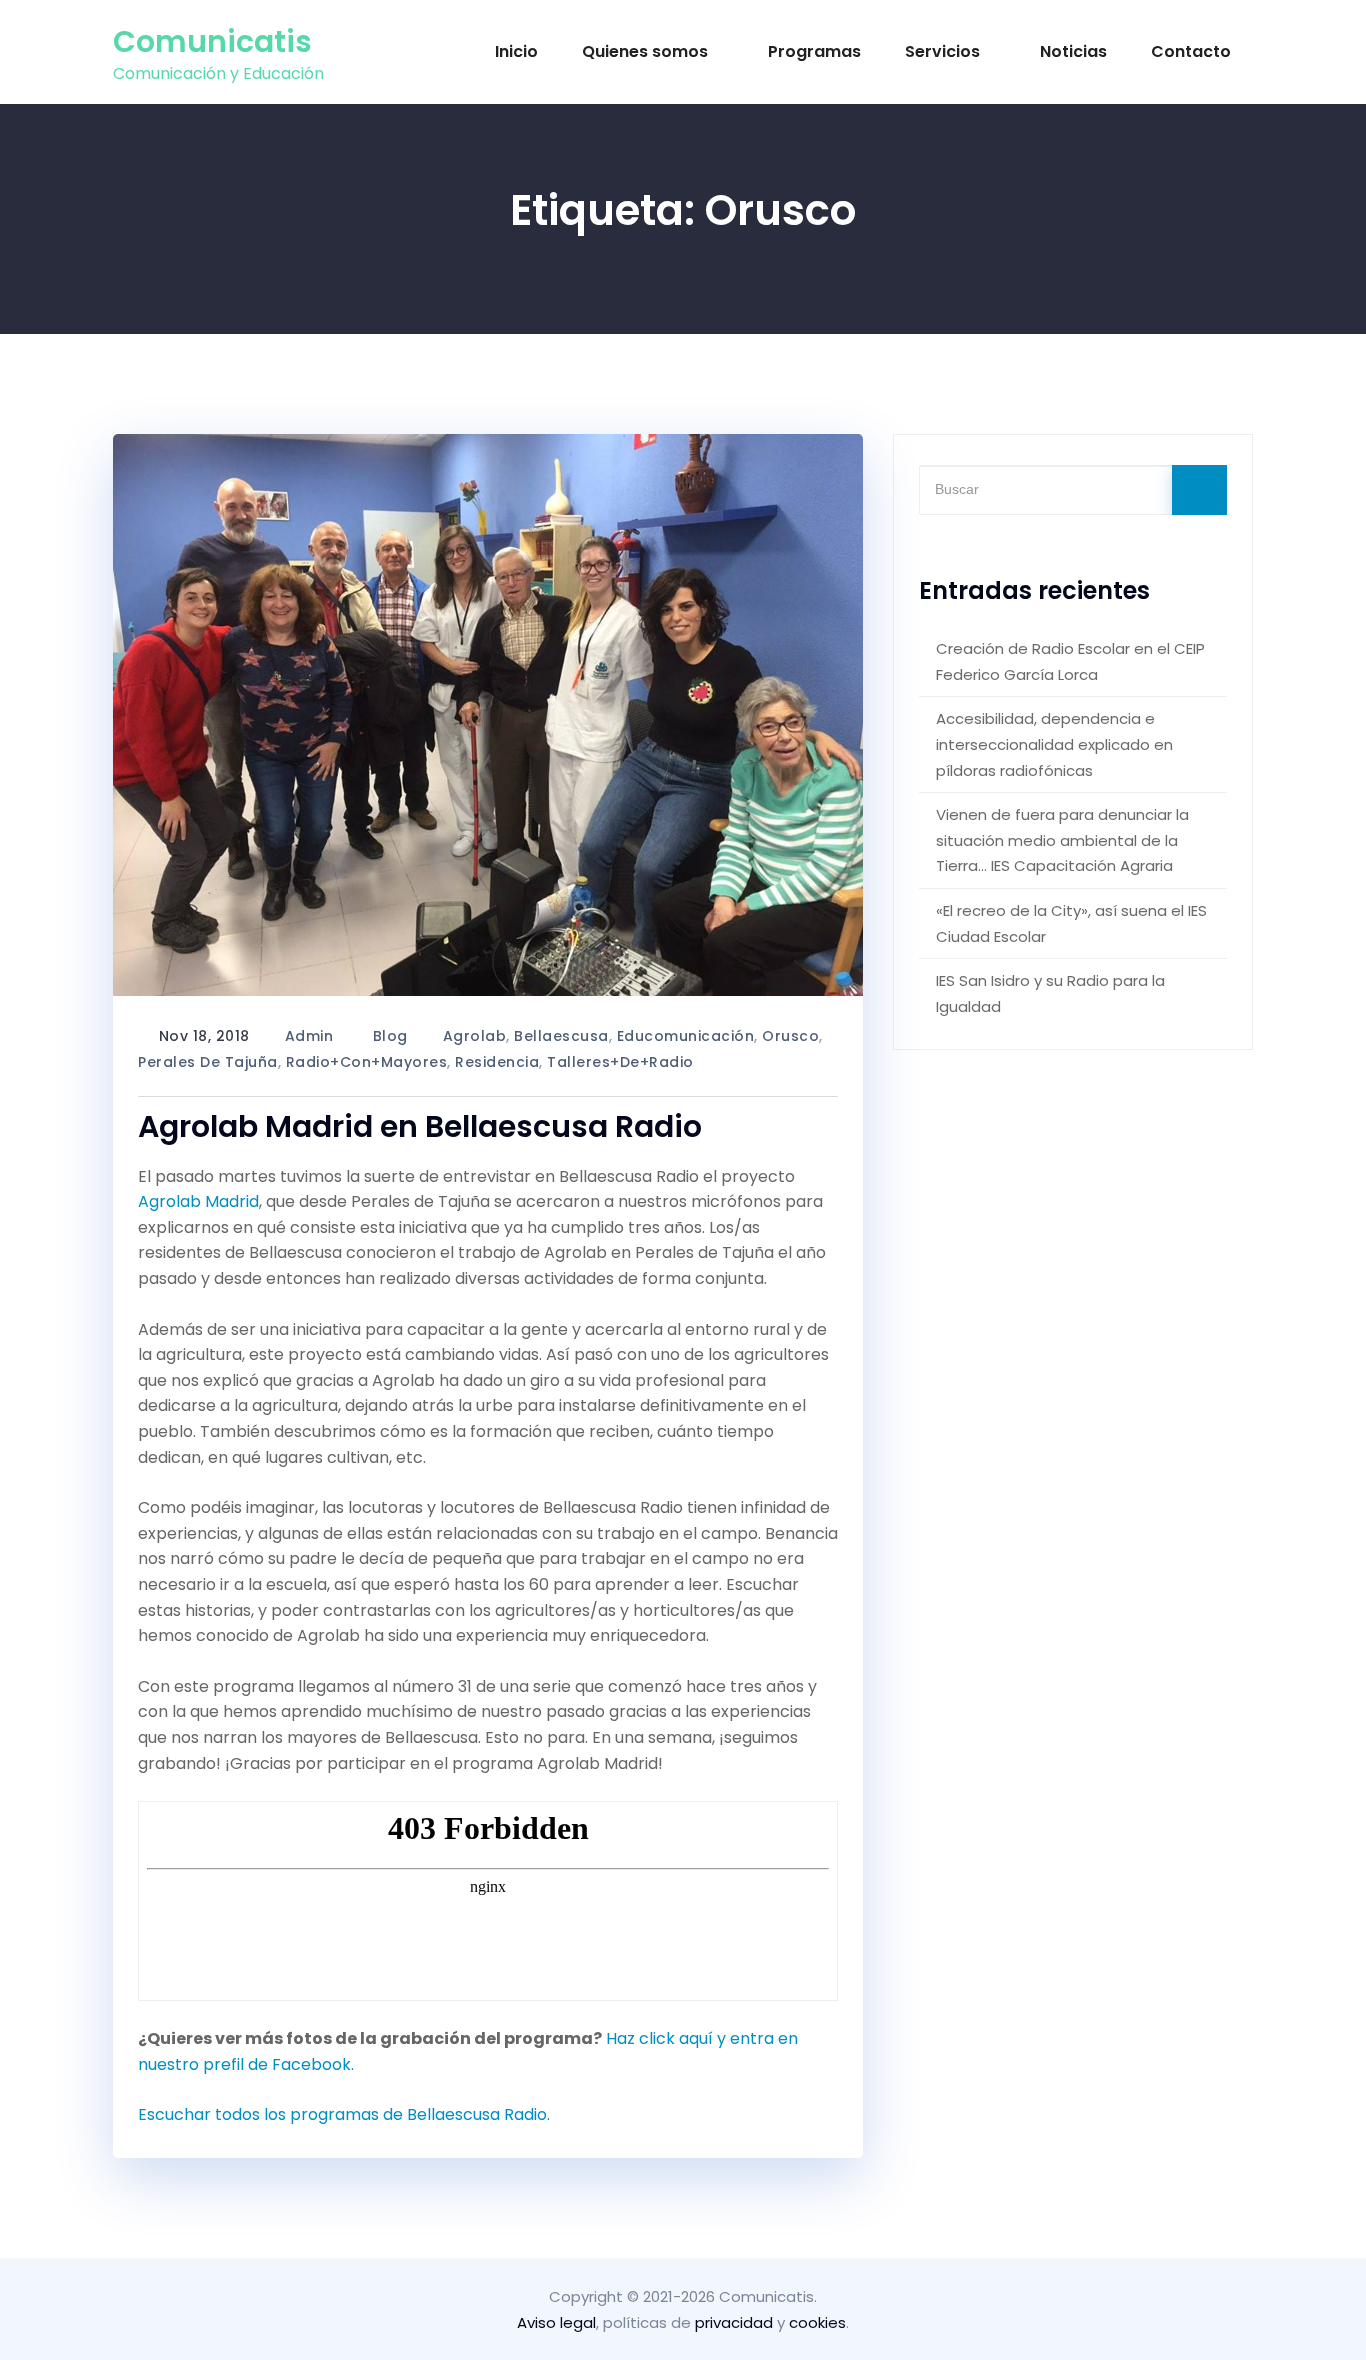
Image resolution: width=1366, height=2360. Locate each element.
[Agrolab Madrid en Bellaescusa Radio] (488, 715)
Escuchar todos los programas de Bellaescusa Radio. (344, 2114)
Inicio (516, 51)
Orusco (790, 1036)
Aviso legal (556, 2322)
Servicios (942, 51)
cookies (817, 2322)
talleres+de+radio (620, 1062)
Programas (814, 51)
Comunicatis (212, 41)
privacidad (734, 2322)
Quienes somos (645, 51)
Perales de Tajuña (208, 1062)
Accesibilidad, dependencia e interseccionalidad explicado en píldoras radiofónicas (1054, 744)
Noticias (1073, 51)
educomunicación (686, 1036)
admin (309, 1036)
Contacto (1191, 51)
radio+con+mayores (367, 1062)
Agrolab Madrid (198, 1201)
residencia (497, 1062)
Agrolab (475, 1036)
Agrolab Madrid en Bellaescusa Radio (420, 1126)
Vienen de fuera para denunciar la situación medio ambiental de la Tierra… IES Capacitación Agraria (1062, 840)
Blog (390, 1036)
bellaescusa (561, 1036)
